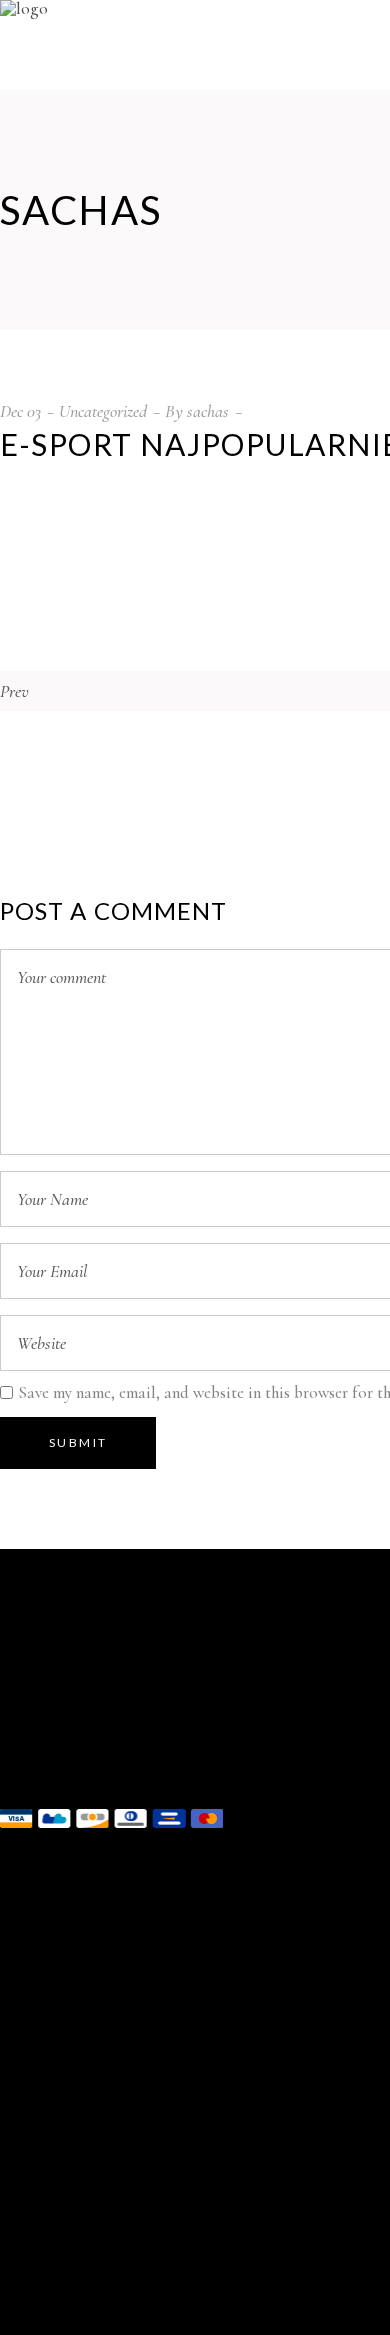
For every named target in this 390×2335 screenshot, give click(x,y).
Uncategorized (103, 411)
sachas (208, 411)
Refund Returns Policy (76, 1874)
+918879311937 (94, 1767)
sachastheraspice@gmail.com (140, 1742)
